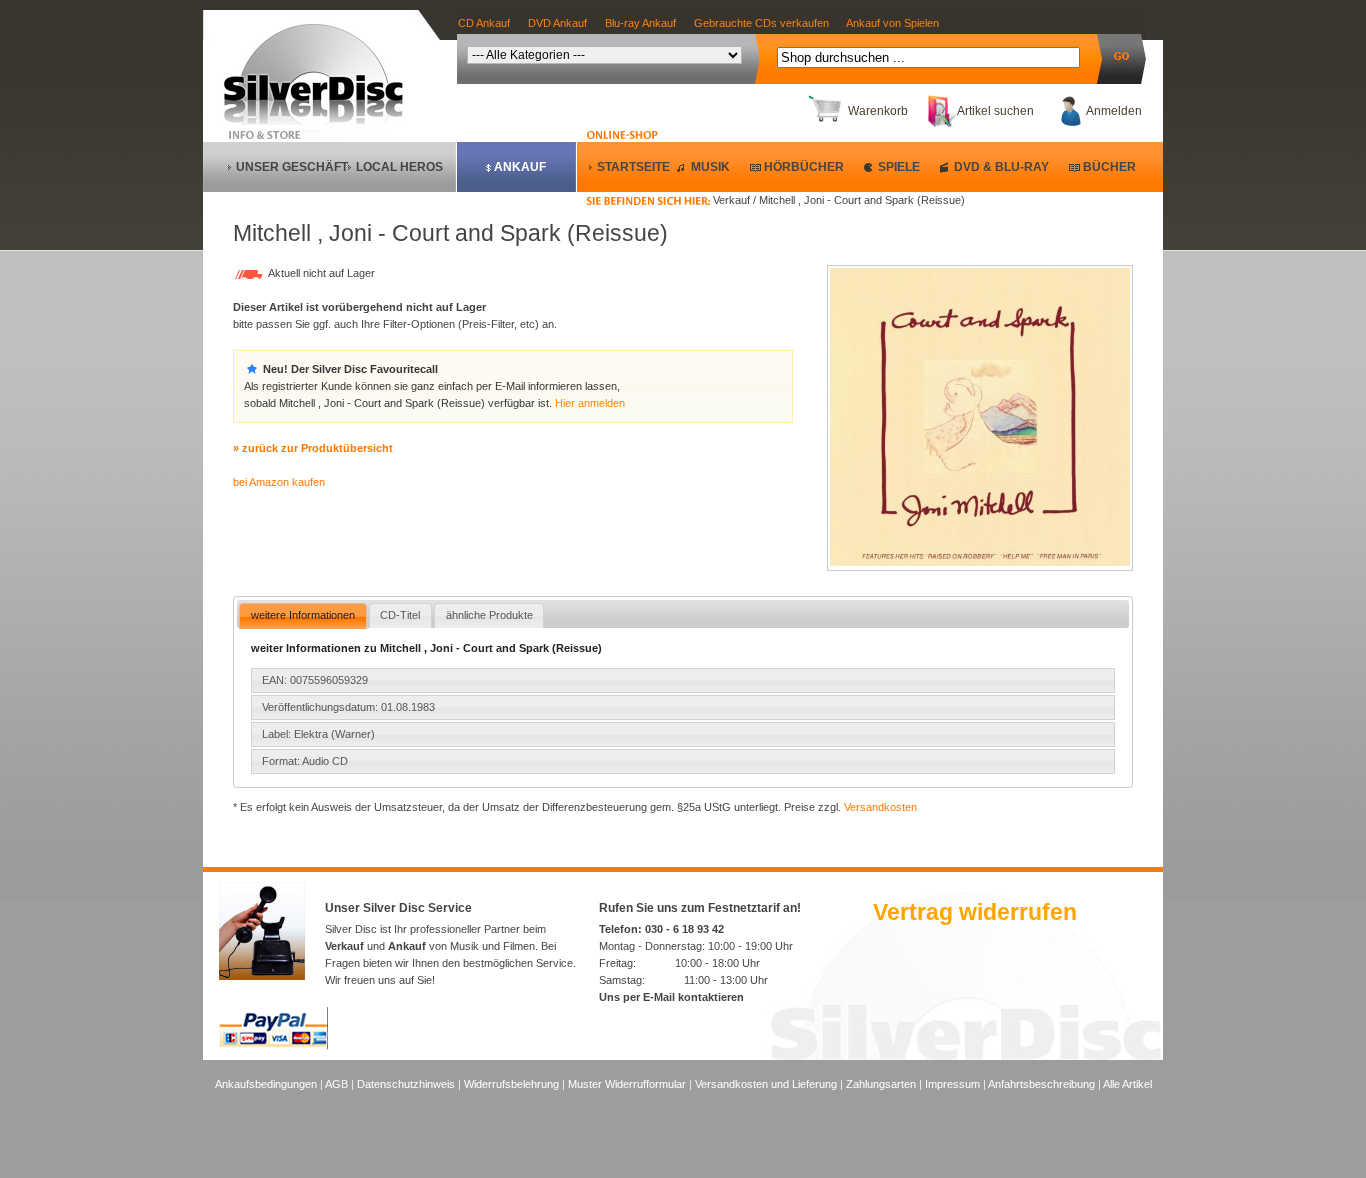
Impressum (952, 1084)
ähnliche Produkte (489, 615)
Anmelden (1114, 111)
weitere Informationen (303, 615)
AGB (336, 1084)
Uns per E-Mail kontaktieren (671, 997)
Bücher (1109, 167)
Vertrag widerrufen (975, 912)
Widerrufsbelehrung (511, 1084)
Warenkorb (878, 111)
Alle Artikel (1127, 1084)
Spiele (899, 167)
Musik (710, 167)
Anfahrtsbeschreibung (1041, 1084)
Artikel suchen (995, 111)
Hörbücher (804, 167)
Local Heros (399, 167)
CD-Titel (400, 615)
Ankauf (520, 167)
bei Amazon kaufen (279, 482)
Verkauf (344, 946)
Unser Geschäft (292, 167)
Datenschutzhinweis (406, 1084)
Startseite (633, 167)
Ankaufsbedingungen (266, 1084)
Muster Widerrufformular (627, 1084)
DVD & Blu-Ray (1001, 167)
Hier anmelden (590, 403)
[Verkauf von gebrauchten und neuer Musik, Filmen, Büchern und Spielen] (321, 121)
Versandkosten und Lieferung (766, 1084)
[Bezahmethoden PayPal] (273, 1046)
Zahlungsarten (881, 1084)
